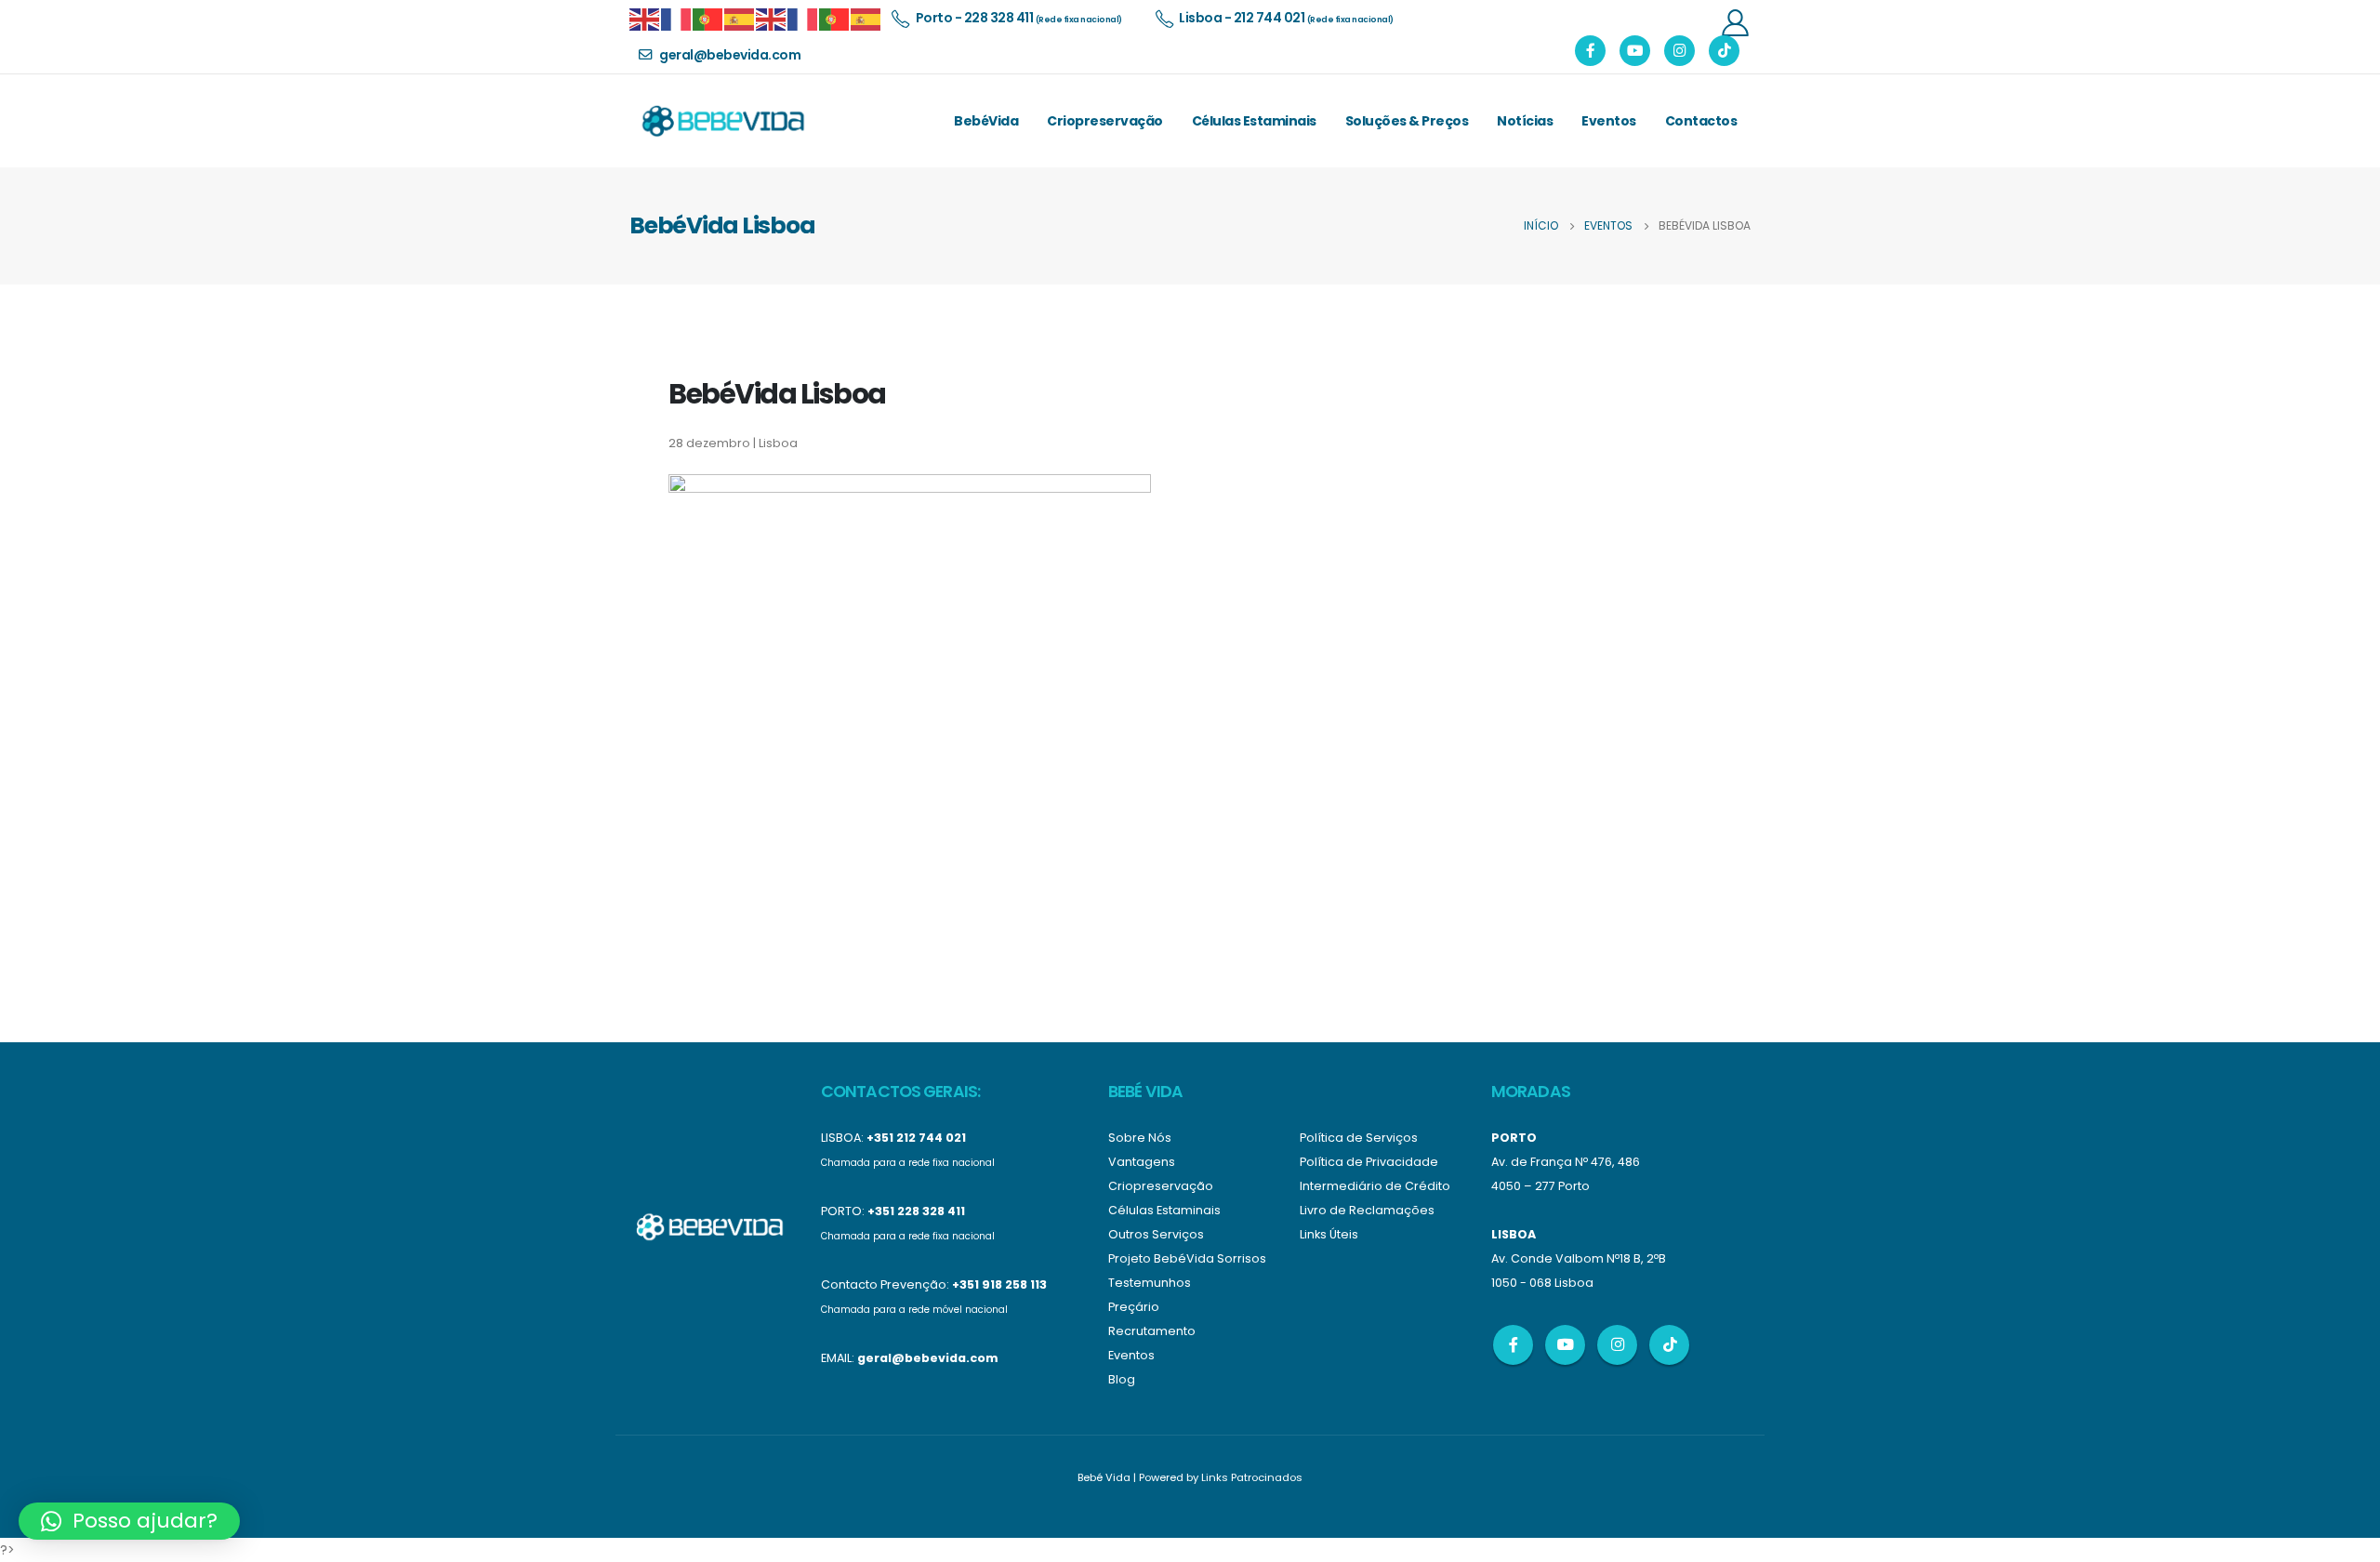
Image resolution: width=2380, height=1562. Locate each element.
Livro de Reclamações (1367, 1210)
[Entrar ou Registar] (1735, 22)
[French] (677, 18)
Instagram (1617, 1345)
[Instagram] (1679, 51)
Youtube (1565, 1345)
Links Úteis (1329, 1234)
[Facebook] (1590, 51)
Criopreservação (1105, 121)
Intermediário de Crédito (1375, 1186)
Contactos (1701, 121)
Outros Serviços (1156, 1234)
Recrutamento (1152, 1331)
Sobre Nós (1140, 1138)
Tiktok (1669, 1345)
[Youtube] (1635, 51)
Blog (1122, 1379)
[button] (129, 1521)
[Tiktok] (1724, 51)
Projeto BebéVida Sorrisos (1187, 1258)
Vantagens (1142, 1162)
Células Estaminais (1254, 121)
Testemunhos (1150, 1283)
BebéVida (986, 121)
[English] (645, 18)
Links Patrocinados (1252, 1477)
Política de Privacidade (1369, 1162)
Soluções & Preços (1407, 121)
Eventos (1609, 121)
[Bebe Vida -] (722, 121)
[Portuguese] (708, 18)
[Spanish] (740, 18)
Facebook (1513, 1345)
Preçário (1134, 1307)
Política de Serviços (1359, 1138)
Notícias (1525, 121)
